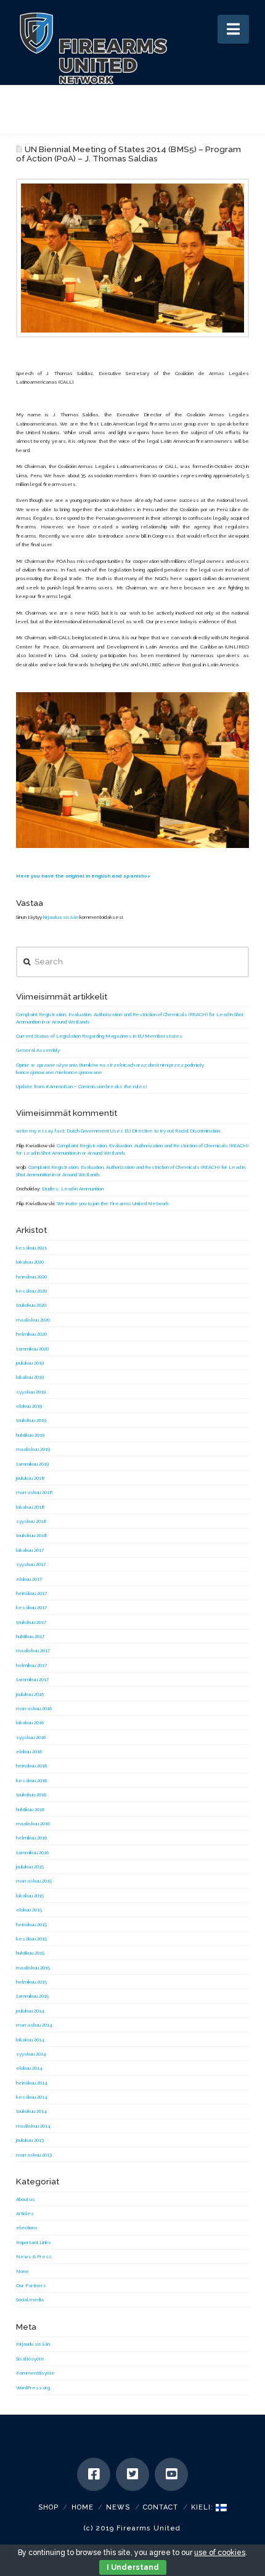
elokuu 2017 (29, 1579)
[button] (233, 29)
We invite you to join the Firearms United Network (113, 1203)
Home (83, 2507)
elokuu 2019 (29, 1406)
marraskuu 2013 (34, 2155)
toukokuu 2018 (32, 1535)
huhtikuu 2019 (30, 1435)
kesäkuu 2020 (31, 1291)
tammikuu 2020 (32, 1349)
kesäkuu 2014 (32, 2097)
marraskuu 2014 (34, 2025)
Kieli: (203, 2507)
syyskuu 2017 (31, 1564)
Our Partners (31, 2285)
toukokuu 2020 (31, 1305)
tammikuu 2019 (32, 1464)
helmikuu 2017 (31, 1665)
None (22, 2271)
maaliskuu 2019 (33, 1449)
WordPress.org (33, 2388)
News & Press (34, 2256)
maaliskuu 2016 (33, 1823)
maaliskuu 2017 (33, 1650)
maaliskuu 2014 (33, 2126)
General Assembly (38, 1050)
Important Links (34, 2242)
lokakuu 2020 (30, 1262)
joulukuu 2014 (30, 2011)
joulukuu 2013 (30, 2140)
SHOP (48, 2507)
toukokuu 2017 (31, 1622)
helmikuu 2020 (31, 1334)
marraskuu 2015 (34, 1881)
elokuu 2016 (29, 1751)
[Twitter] (132, 2474)
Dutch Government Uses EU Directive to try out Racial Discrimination (143, 1131)
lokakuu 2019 (30, 1377)
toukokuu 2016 (31, 1795)
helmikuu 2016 (31, 1838)
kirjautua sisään (61, 917)
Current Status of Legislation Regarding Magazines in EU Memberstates (99, 1036)
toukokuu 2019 (31, 1420)
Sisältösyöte (30, 2359)
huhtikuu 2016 (30, 1809)
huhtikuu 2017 (30, 1636)
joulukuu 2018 (31, 1478)
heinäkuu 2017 (31, 1593)
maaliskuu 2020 (33, 1320)
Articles (25, 2213)
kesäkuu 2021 (31, 1248)
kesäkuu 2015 (31, 1939)
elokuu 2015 (29, 1910)
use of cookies (220, 2553)
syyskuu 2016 (31, 1737)
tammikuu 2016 (32, 1852)
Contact (161, 2507)
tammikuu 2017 (32, 1679)
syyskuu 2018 (31, 1521)
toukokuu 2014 (31, 2111)
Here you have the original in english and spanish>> (83, 876)
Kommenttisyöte (35, 2373)
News (118, 2507)
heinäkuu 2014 (32, 2083)
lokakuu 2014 (30, 2040)
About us (26, 2199)
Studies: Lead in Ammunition (73, 1189)
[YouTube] (171, 2474)
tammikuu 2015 (32, 1996)
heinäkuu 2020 (31, 1277)
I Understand (133, 2567)
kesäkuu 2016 (31, 1780)
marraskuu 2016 (34, 1708)
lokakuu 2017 (30, 1550)
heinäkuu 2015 (31, 1924)
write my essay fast (40, 1131)
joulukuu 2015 (30, 1867)
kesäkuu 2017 (31, 1607)
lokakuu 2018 (31, 1507)
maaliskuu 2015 (33, 1968)
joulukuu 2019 (30, 1363)
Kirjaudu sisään (33, 2344)
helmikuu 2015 (31, 1982)
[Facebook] (94, 2474)
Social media (30, 2299)
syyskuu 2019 (31, 1392)
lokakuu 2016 (30, 1722)
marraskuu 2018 (35, 1492)
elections (27, 2227)
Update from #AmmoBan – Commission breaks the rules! (82, 1086)
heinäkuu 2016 (31, 1766)
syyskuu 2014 (31, 2054)
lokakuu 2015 (30, 1896)
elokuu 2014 (29, 2068)
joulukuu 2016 (30, 1694)
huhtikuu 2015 (30, 1953)
